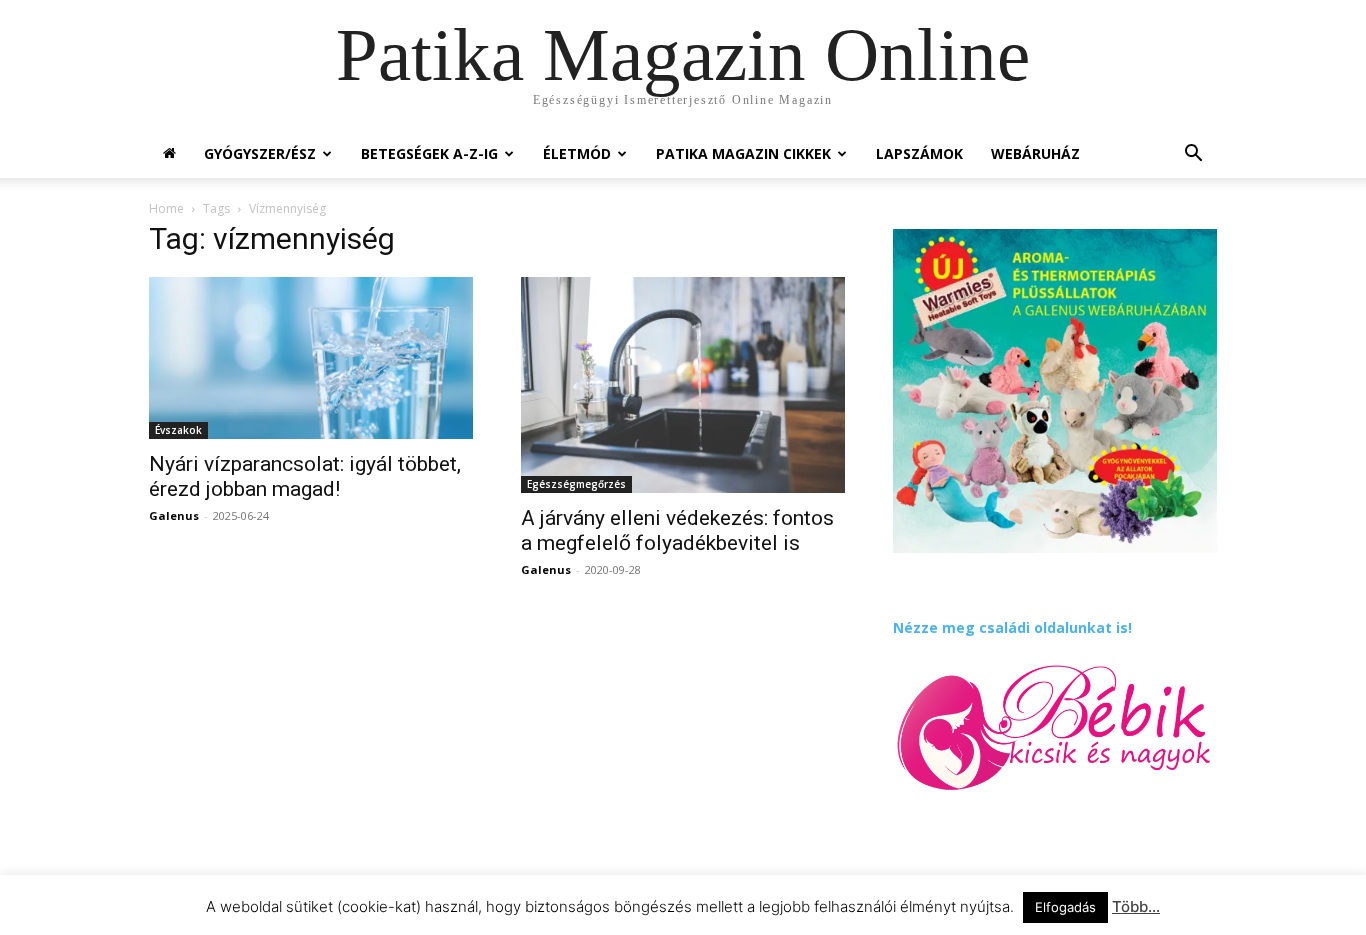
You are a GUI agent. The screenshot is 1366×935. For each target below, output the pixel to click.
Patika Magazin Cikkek (743, 153)
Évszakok (178, 430)
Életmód (577, 153)
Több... (1136, 906)
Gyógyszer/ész (260, 153)
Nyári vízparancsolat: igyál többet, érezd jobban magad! (305, 476)
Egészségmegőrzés (576, 484)
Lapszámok (919, 153)
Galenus (174, 515)
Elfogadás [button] (1065, 907)
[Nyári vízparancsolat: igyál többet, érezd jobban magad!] (311, 358)
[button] (1193, 155)
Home (166, 208)
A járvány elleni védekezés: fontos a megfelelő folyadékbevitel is (677, 530)
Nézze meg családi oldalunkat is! (1012, 627)
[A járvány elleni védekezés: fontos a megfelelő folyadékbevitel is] (683, 385)
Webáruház (1035, 153)
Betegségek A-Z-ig (429, 153)
